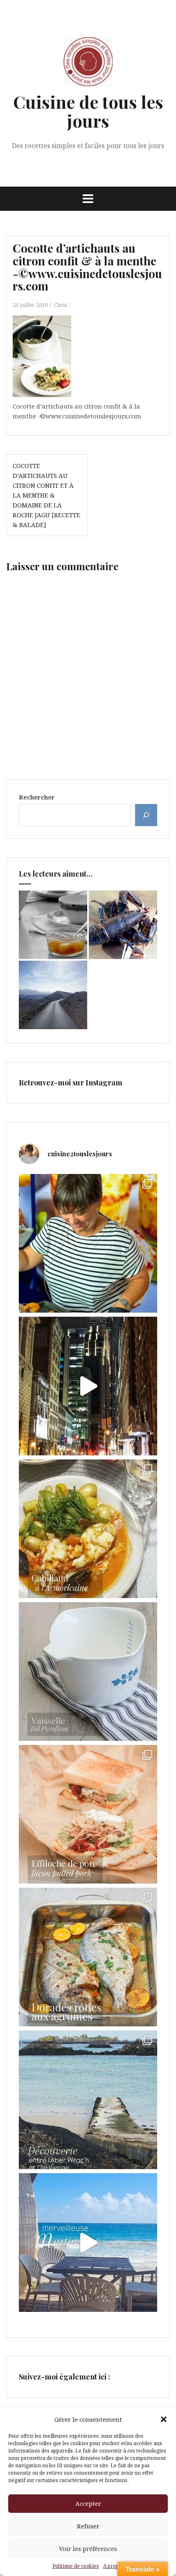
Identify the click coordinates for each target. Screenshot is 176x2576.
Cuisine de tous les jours (88, 111)
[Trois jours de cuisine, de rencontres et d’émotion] (88, 1243)
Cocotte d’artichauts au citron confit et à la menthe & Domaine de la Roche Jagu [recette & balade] (46, 495)
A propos (114, 2566)
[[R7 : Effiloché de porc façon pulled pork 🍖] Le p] (88, 1814)
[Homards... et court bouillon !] (123, 925)
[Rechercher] (146, 815)
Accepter (88, 2503)
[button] (164, 2419)
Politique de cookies (76, 2566)
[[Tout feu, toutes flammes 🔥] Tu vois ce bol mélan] (88, 1672)
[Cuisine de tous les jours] (88, 64)
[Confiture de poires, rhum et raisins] (53, 925)
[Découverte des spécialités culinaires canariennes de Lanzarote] (53, 995)
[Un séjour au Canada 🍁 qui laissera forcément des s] (88, 1386)
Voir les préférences (88, 2549)
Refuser (88, 2526)
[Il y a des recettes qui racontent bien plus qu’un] (88, 1529)
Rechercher (37, 797)
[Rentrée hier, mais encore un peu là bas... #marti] (88, 2243)
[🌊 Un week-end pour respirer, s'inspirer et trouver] (88, 2100)
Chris (61, 305)
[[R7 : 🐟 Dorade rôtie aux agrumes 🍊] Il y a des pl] (88, 1957)
